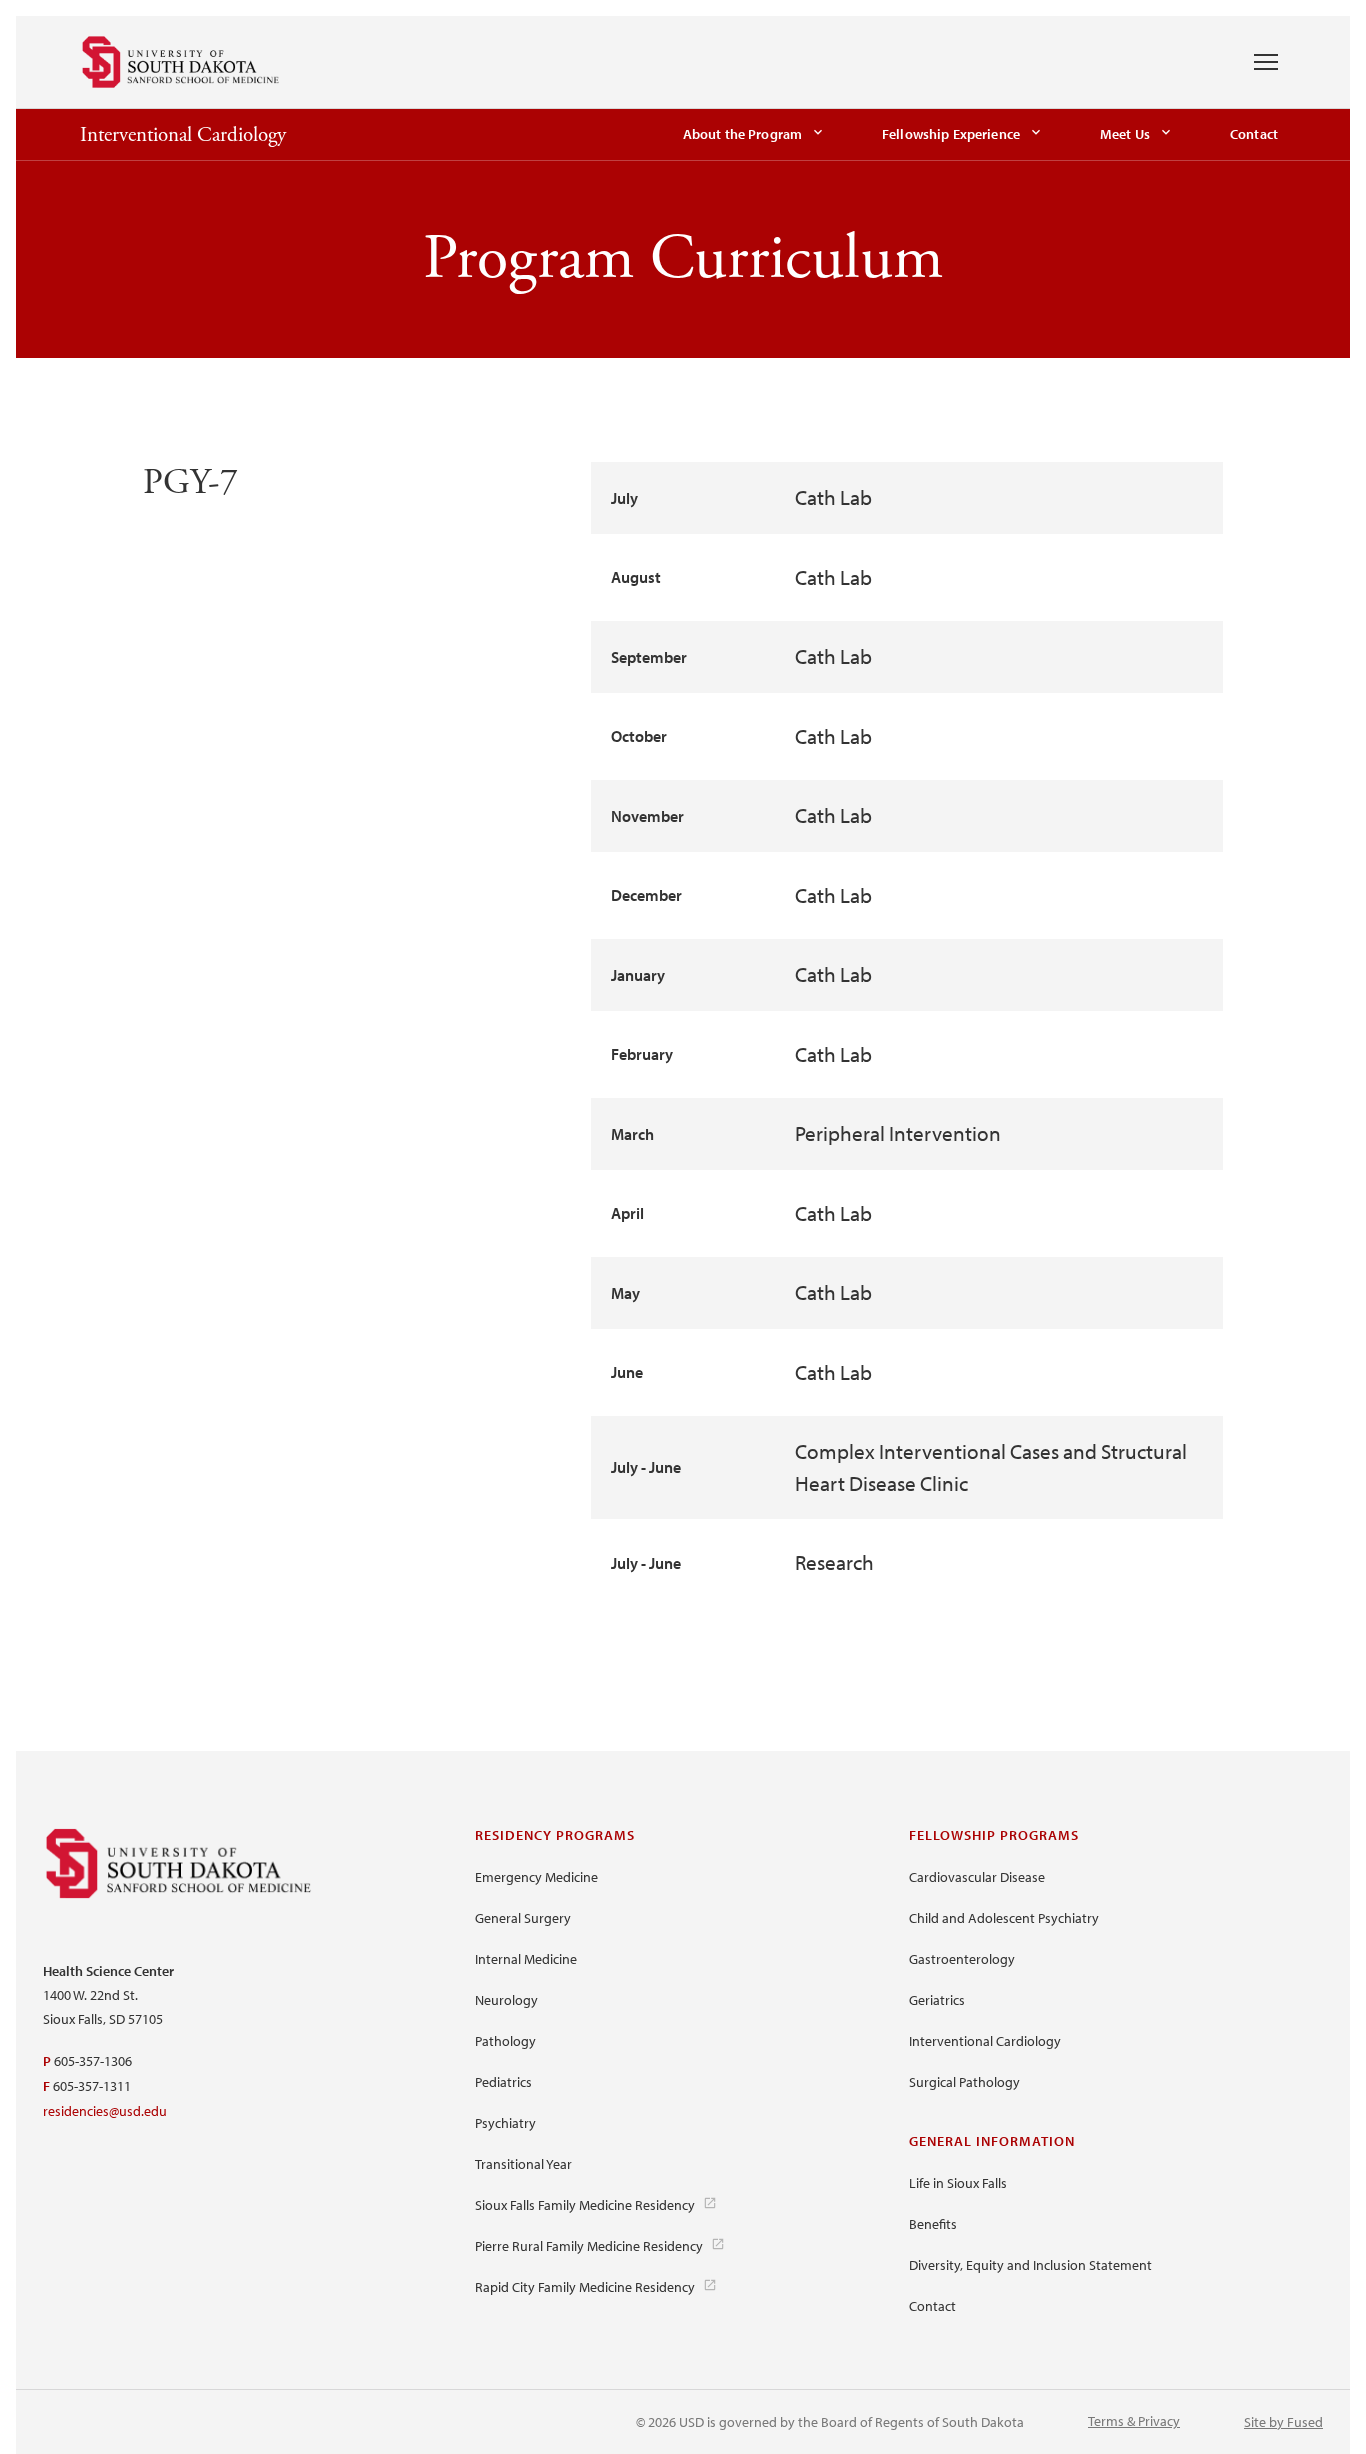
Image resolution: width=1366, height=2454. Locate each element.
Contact (1254, 134)
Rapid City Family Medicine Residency (585, 2287)
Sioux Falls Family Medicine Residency (585, 2205)
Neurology (506, 2000)
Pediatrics (503, 2082)
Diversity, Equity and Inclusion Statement (1030, 2265)
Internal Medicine (526, 1959)
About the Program (742, 134)
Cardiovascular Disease (977, 1877)
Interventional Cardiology (183, 135)
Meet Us (1125, 134)
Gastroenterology (962, 1959)
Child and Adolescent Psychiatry (1004, 1918)
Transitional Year (523, 2164)
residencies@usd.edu (105, 2111)
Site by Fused (1283, 2422)
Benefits (933, 2224)
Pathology (505, 2041)
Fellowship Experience (951, 134)
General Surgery (523, 1918)
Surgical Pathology (964, 2082)
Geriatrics (937, 2000)
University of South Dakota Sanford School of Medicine (181, 62)
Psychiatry (505, 2123)
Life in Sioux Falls (958, 2183)
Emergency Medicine (536, 1877)
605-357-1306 (93, 2061)
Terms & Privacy (1134, 2421)
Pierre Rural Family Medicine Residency (589, 2246)
